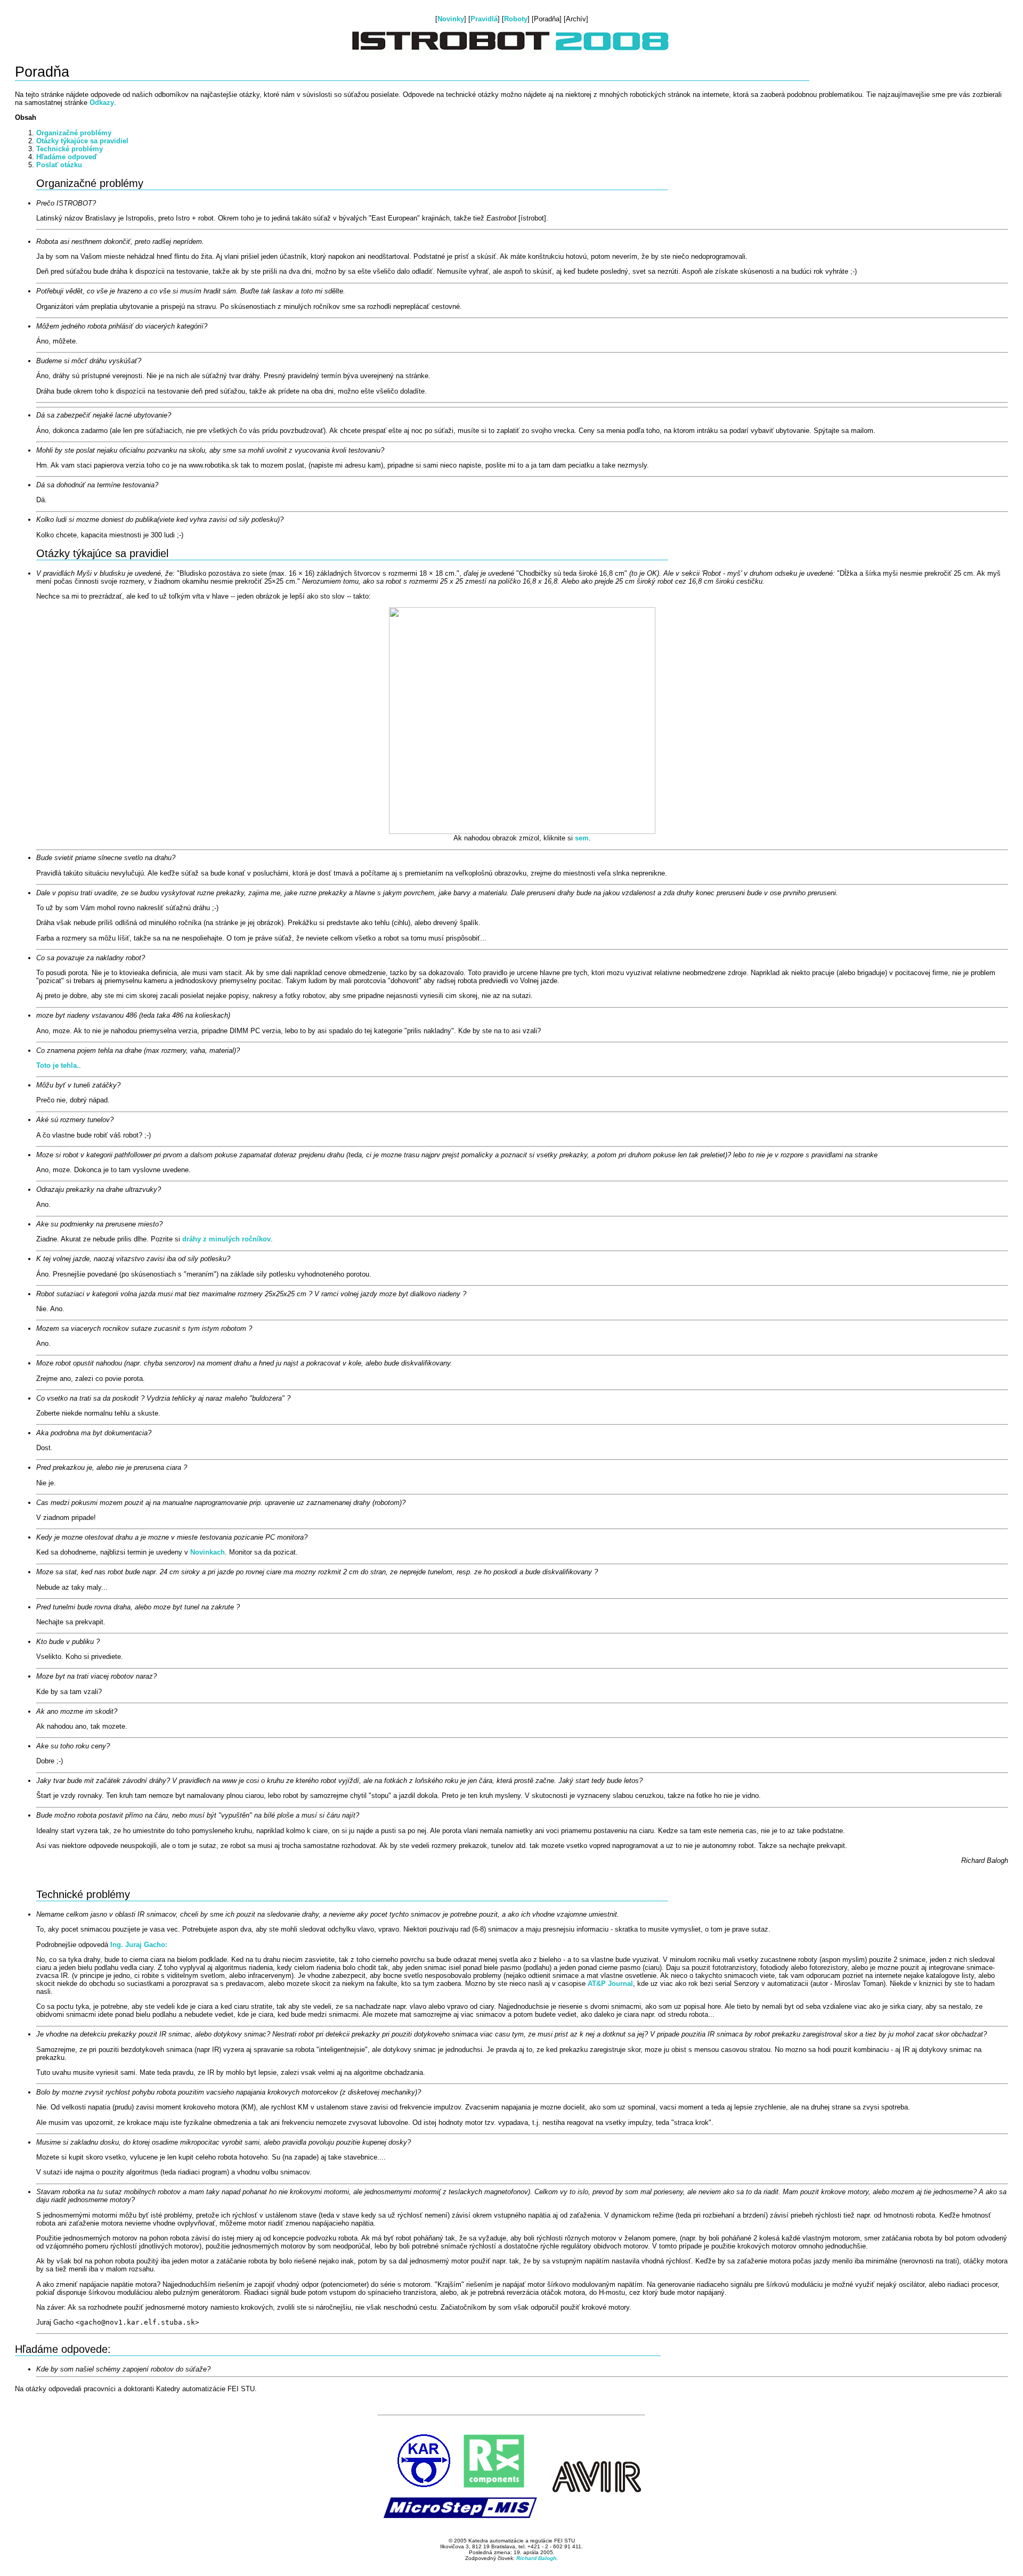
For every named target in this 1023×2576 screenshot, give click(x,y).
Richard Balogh (536, 2558)
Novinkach (208, 1552)
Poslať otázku (59, 165)
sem (582, 838)
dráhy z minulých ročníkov (226, 1239)
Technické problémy (70, 149)
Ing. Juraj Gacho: (139, 1945)
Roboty (516, 19)
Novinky (451, 19)
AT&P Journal (610, 1984)
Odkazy (102, 103)
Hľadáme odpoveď (67, 157)
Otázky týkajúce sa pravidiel (82, 141)
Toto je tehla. (58, 1065)
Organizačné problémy (74, 133)
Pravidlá (484, 19)
